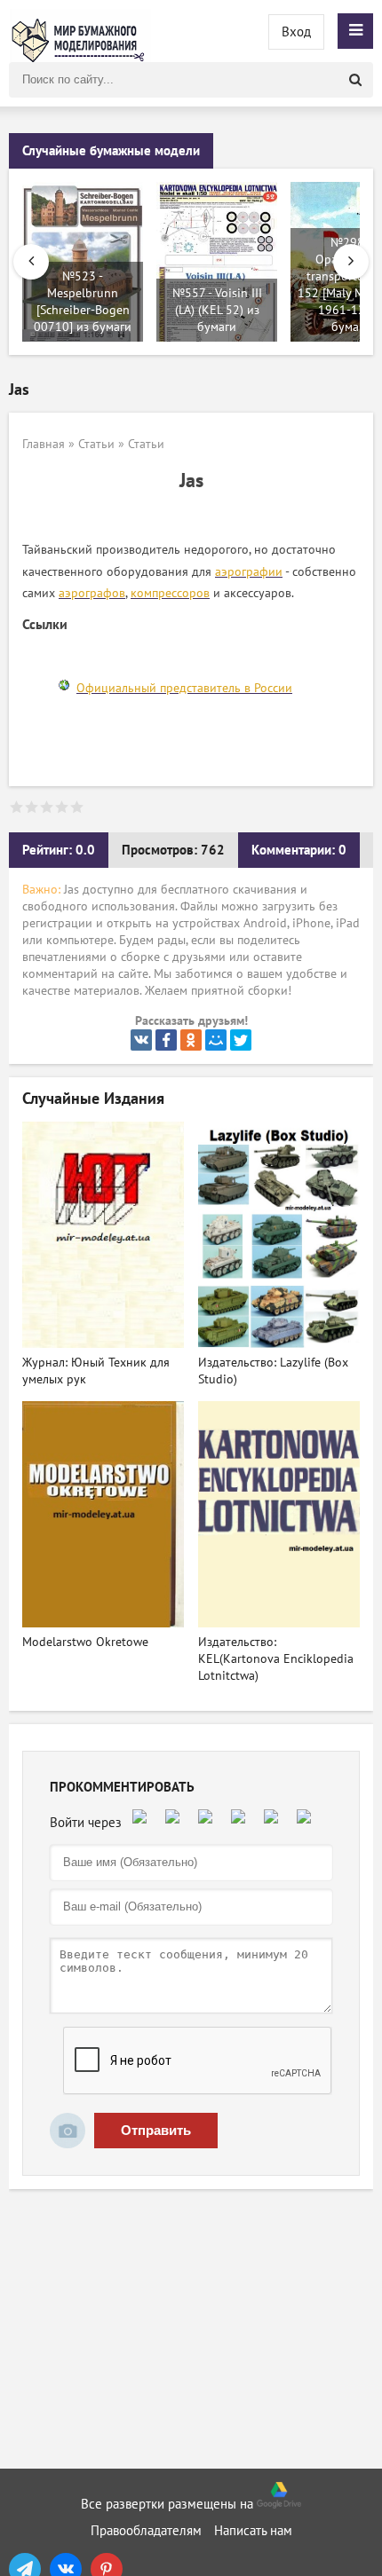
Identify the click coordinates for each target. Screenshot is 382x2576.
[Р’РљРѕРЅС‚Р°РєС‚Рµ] (141, 1040)
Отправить (156, 2130)
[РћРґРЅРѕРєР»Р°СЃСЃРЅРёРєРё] (191, 1040)
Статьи (96, 444)
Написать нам (253, 2531)
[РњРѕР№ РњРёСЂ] (216, 1040)
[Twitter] (241, 1040)
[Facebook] (166, 1040)
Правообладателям (146, 2531)
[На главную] (80, 31)
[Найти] (355, 80)
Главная (44, 444)
